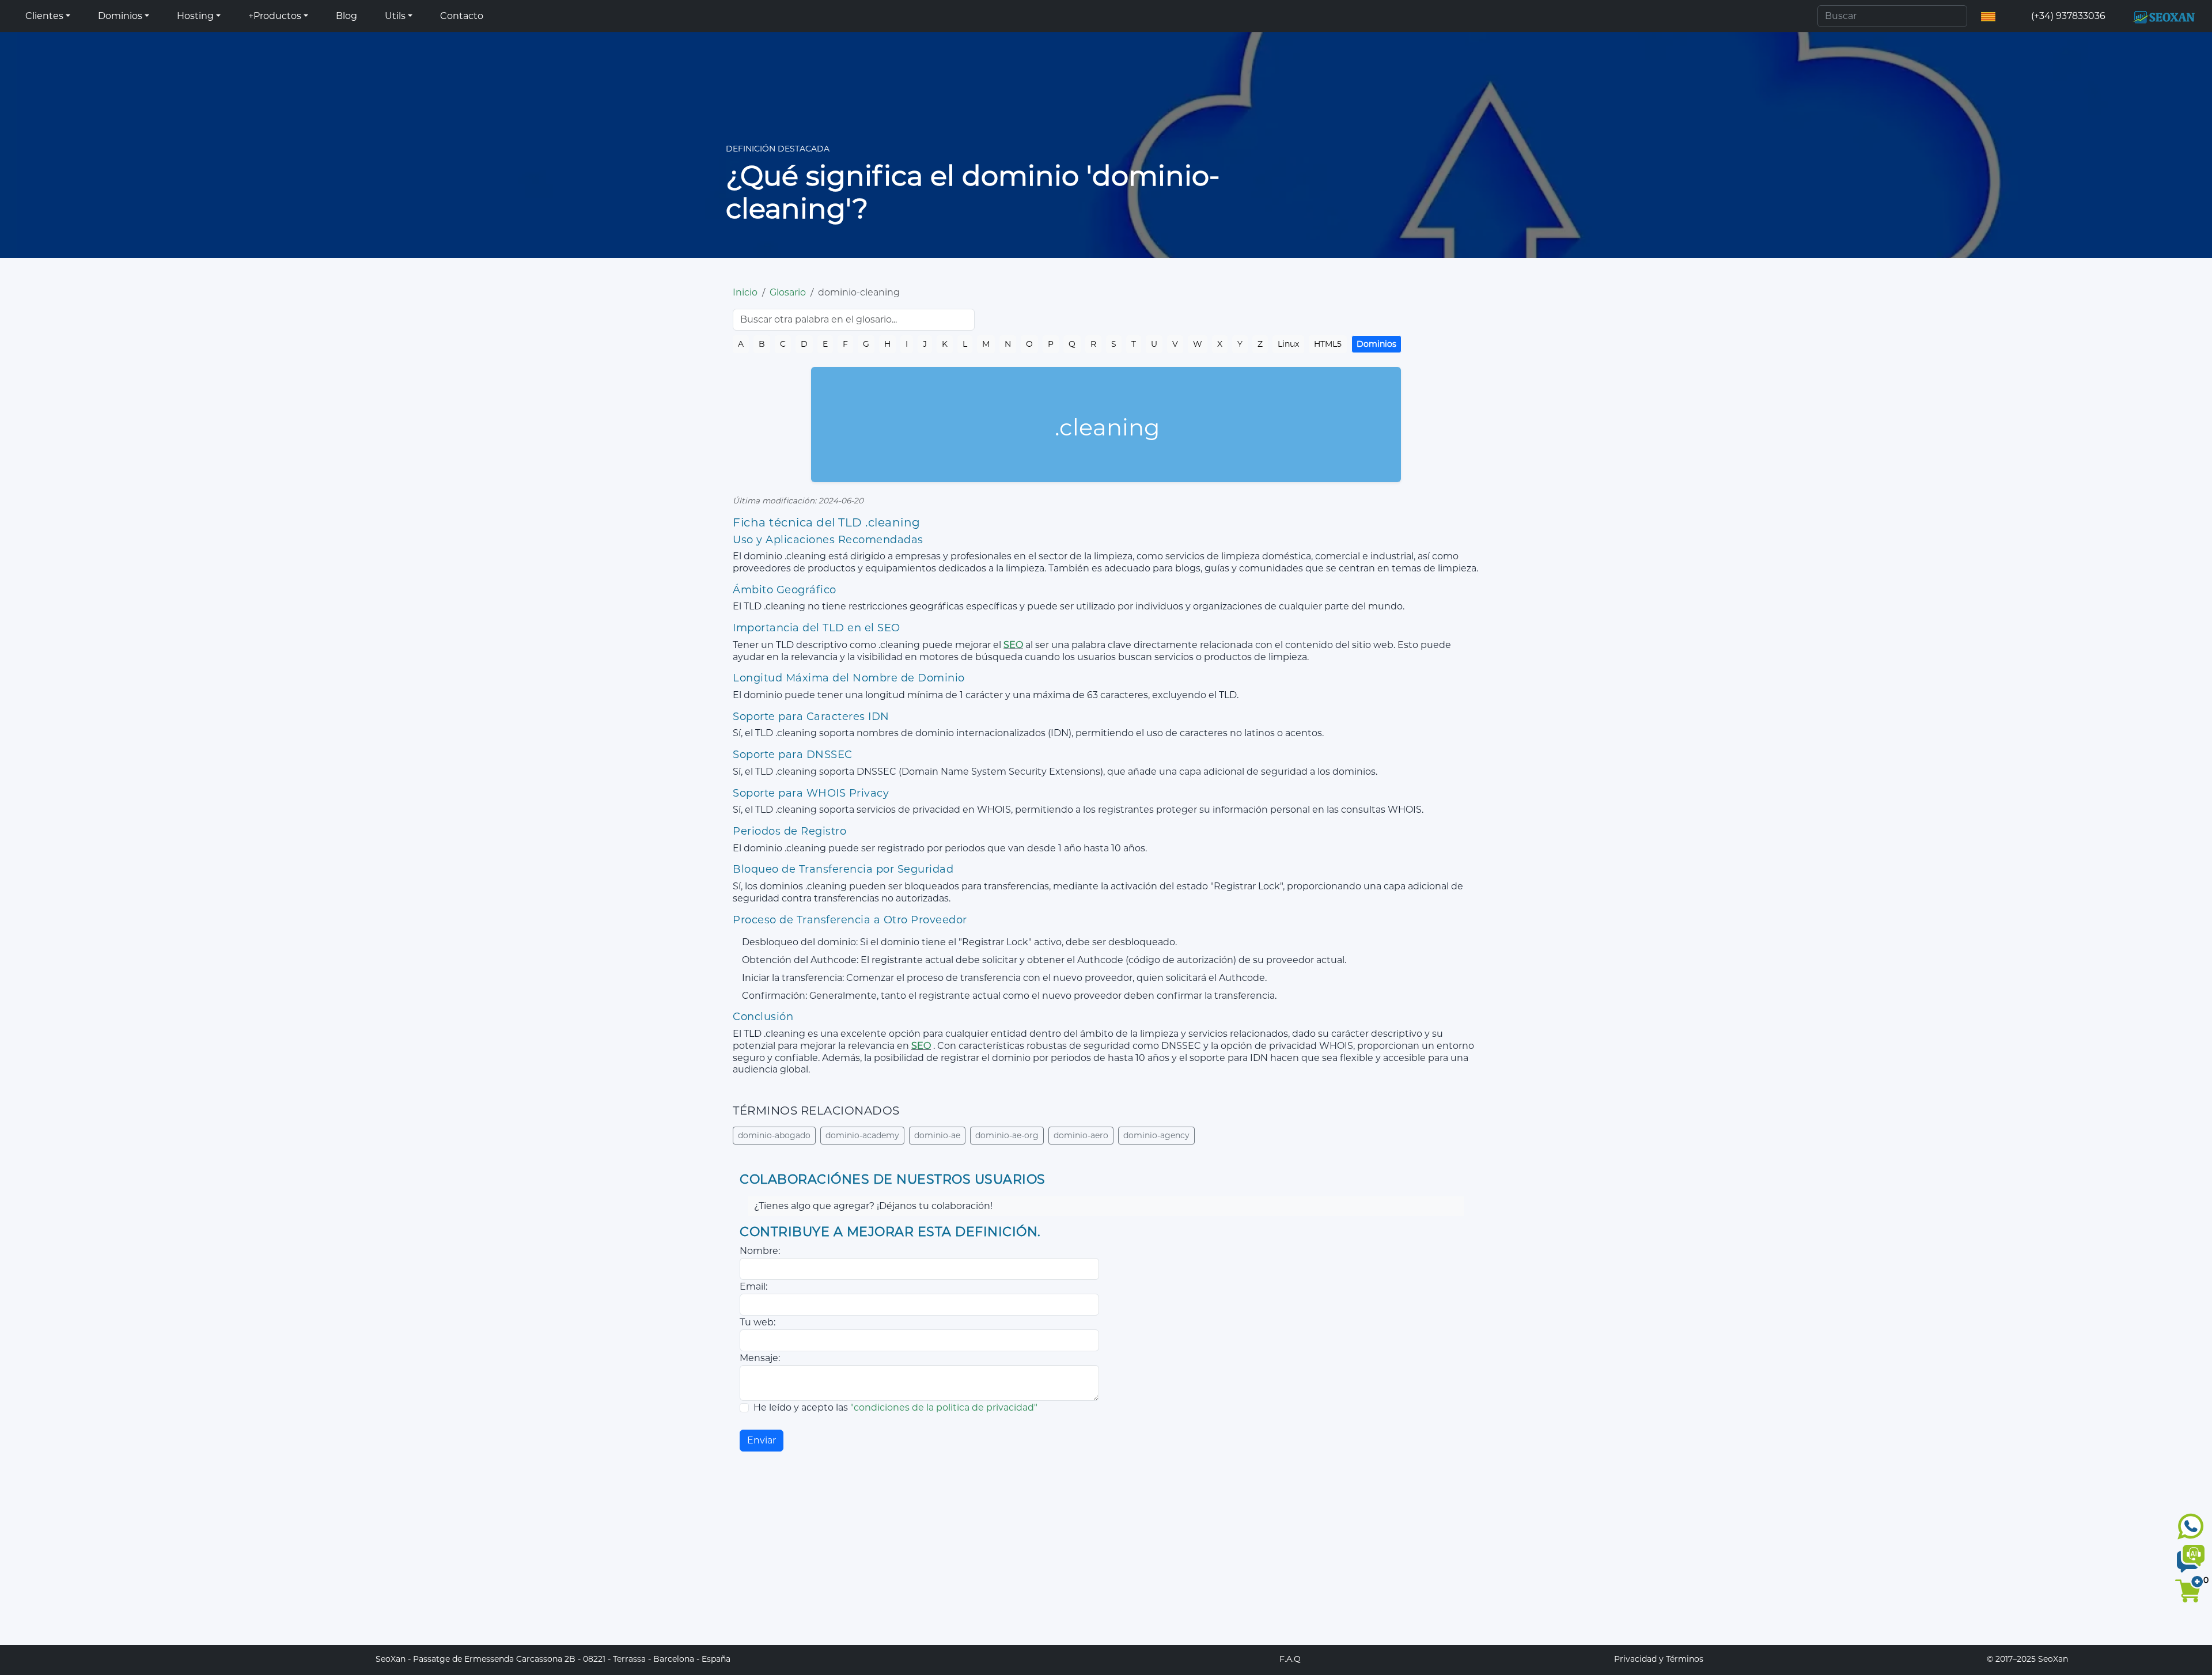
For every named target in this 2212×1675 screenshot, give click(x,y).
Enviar (762, 1440)
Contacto (462, 16)
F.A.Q (1290, 1659)
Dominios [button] (120, 16)
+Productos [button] (275, 16)
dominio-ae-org (1007, 1135)
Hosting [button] (195, 16)
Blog (346, 16)
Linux (1288, 344)
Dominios (1376, 344)
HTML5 (1328, 344)
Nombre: (760, 1251)
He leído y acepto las (895, 1407)
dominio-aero (1081, 1135)
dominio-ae (937, 1135)
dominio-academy (862, 1135)
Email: (753, 1286)
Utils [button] (395, 16)
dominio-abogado (774, 1135)
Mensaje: (760, 1358)
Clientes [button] (44, 16)
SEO (1013, 645)
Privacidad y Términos (1659, 1659)
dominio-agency (1156, 1135)
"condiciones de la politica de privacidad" (944, 1407)
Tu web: (757, 1322)
